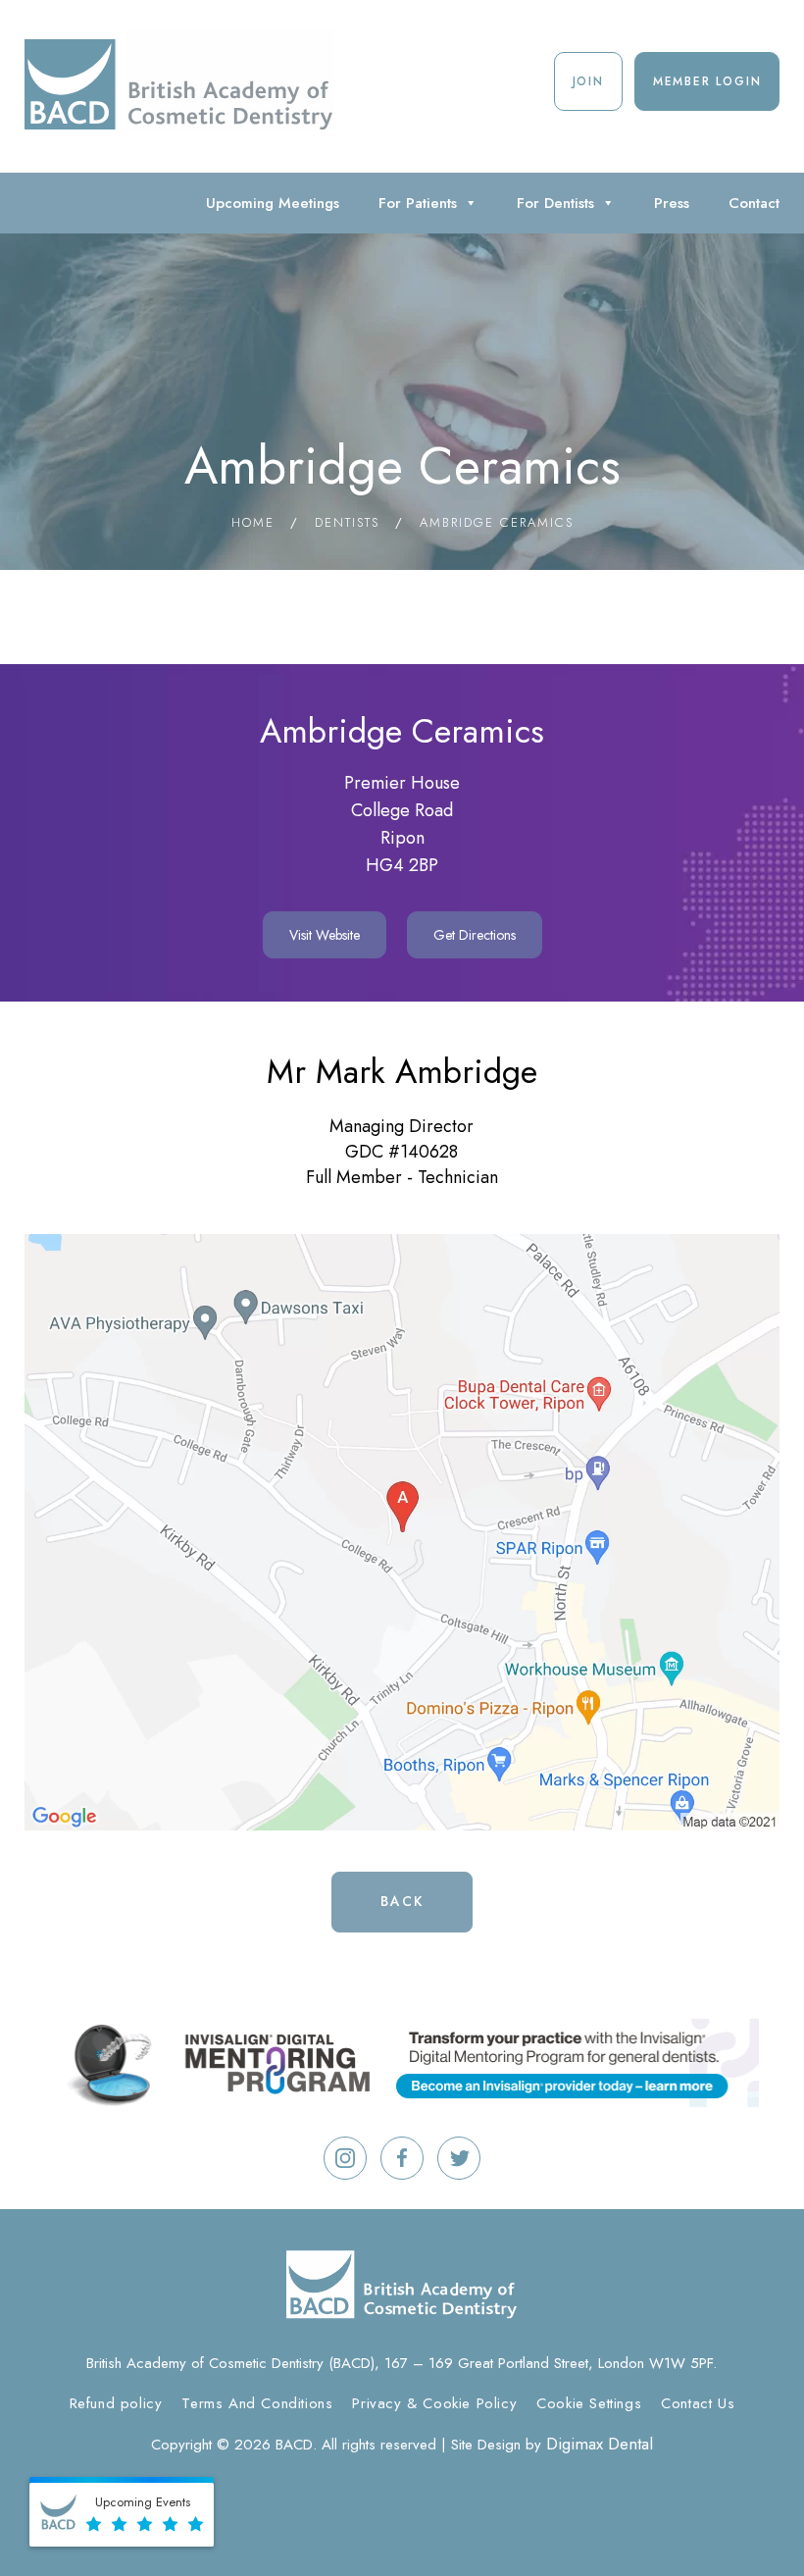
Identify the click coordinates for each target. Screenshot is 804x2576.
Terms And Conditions (257, 2403)
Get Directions (475, 935)
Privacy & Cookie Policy (434, 2403)
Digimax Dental (600, 2444)
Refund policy (116, 2403)
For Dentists (555, 203)
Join (588, 81)
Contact (754, 203)
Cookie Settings (589, 2403)
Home (253, 522)
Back (402, 1901)
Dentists (347, 522)
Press (672, 203)
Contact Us (698, 2403)
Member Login (707, 81)
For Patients (418, 203)
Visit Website (325, 935)
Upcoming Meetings (273, 203)
